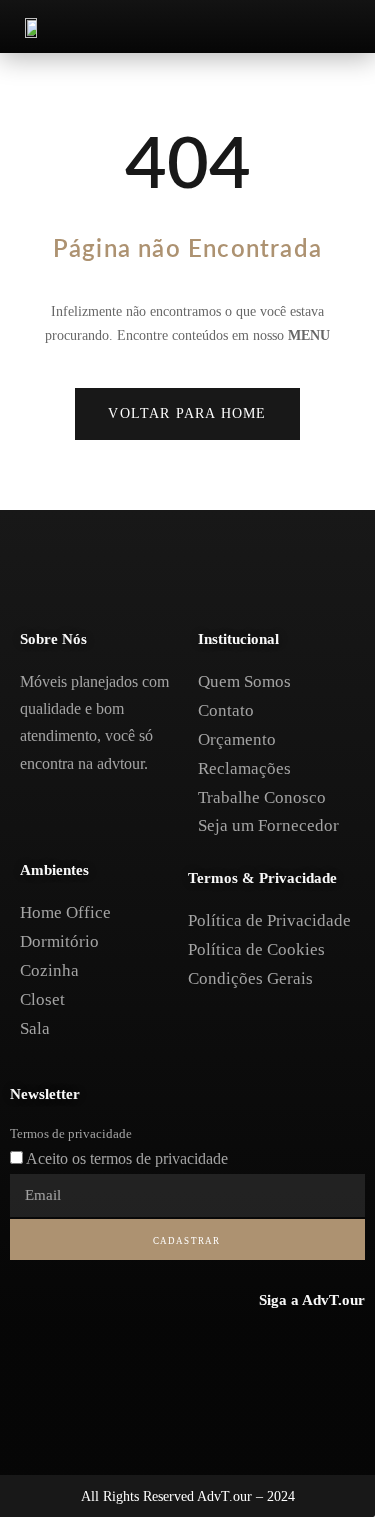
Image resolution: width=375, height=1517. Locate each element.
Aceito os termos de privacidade (127, 1158)
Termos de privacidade (71, 1133)
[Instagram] (306, 1347)
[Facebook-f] (265, 1347)
